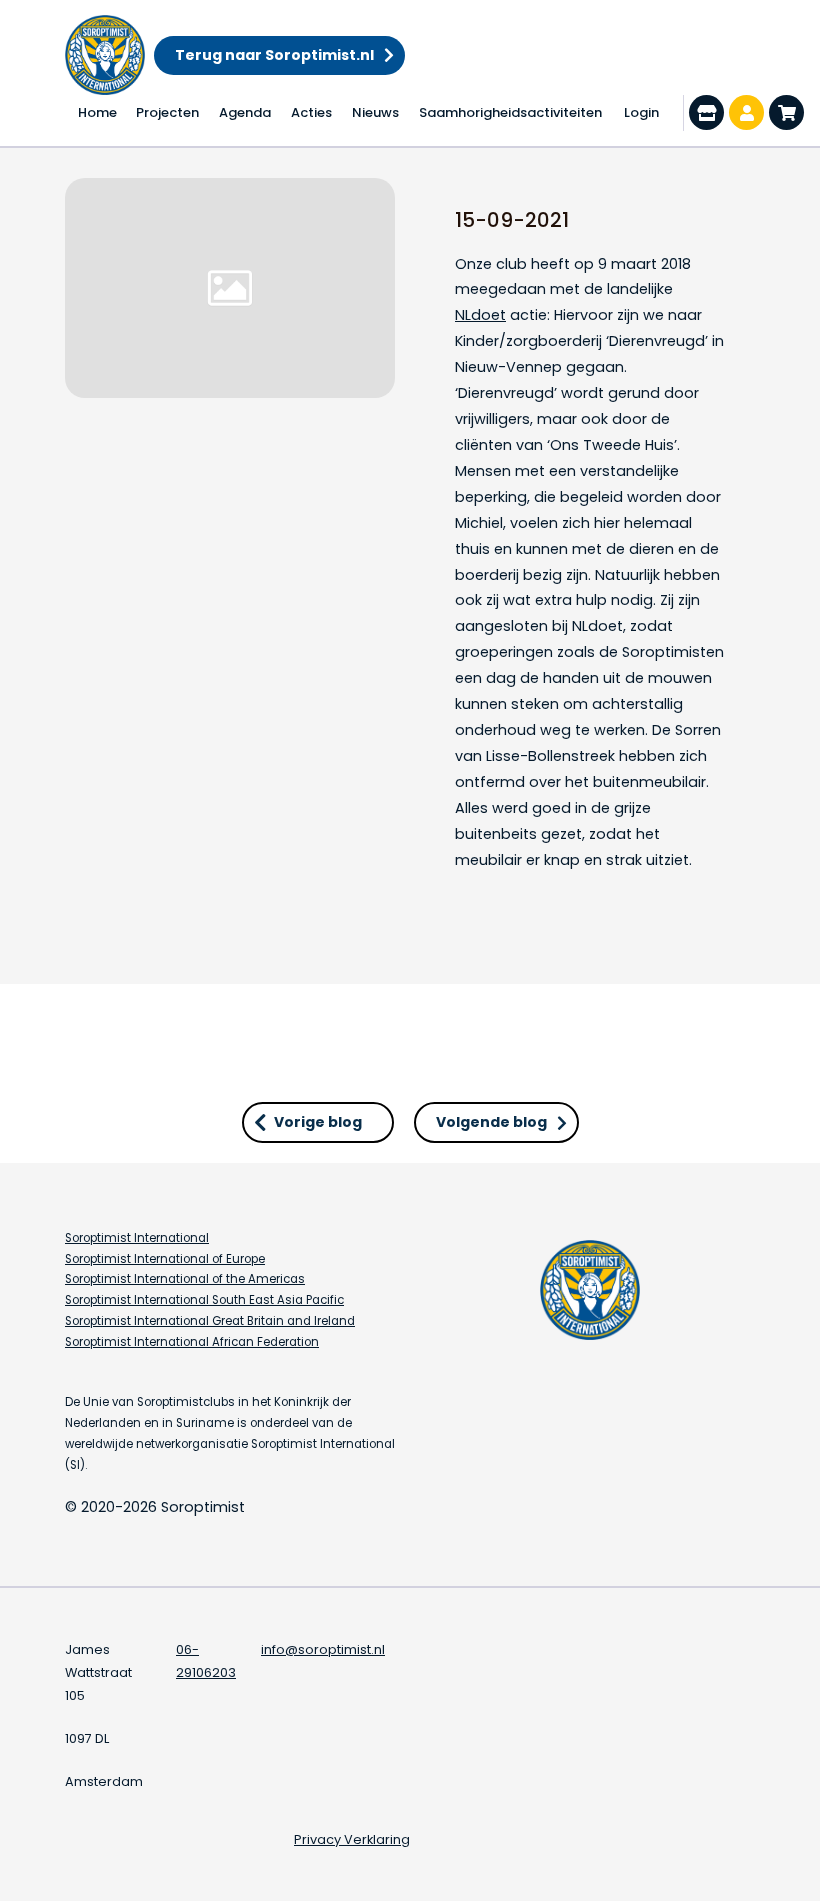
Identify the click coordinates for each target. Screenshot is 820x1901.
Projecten (167, 112)
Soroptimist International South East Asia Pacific (204, 1300)
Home (97, 112)
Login (641, 112)
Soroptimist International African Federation (192, 1342)
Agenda (245, 112)
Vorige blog (318, 1122)
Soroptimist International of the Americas (185, 1279)
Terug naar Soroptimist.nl (274, 55)
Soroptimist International (137, 1238)
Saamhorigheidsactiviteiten (510, 112)
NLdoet (480, 315)
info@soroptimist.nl (323, 1649)
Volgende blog (491, 1122)
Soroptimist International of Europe (165, 1259)
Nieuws (375, 112)
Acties (311, 112)
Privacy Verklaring (352, 1839)
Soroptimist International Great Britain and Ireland (210, 1321)
